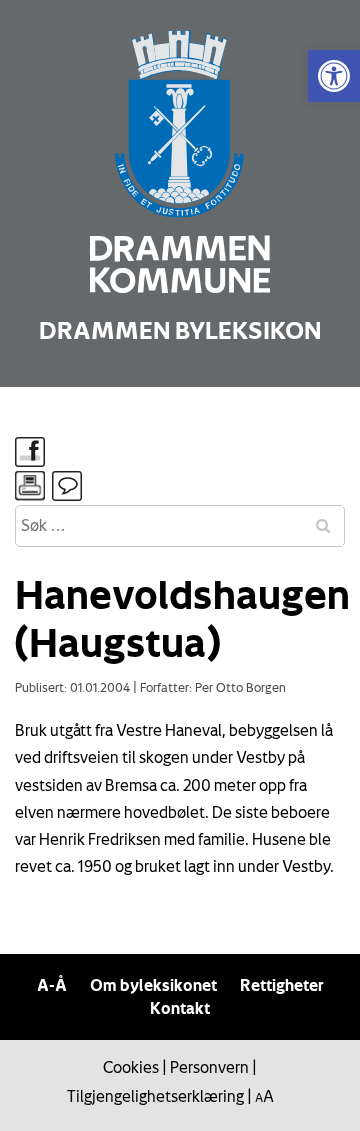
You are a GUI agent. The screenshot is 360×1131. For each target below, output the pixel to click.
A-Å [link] (52, 985)
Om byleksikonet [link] (153, 985)
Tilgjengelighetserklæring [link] (155, 1096)
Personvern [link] (209, 1067)
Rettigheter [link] (282, 985)
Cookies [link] (131, 1067)
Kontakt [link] (180, 1008)
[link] (334, 76)
